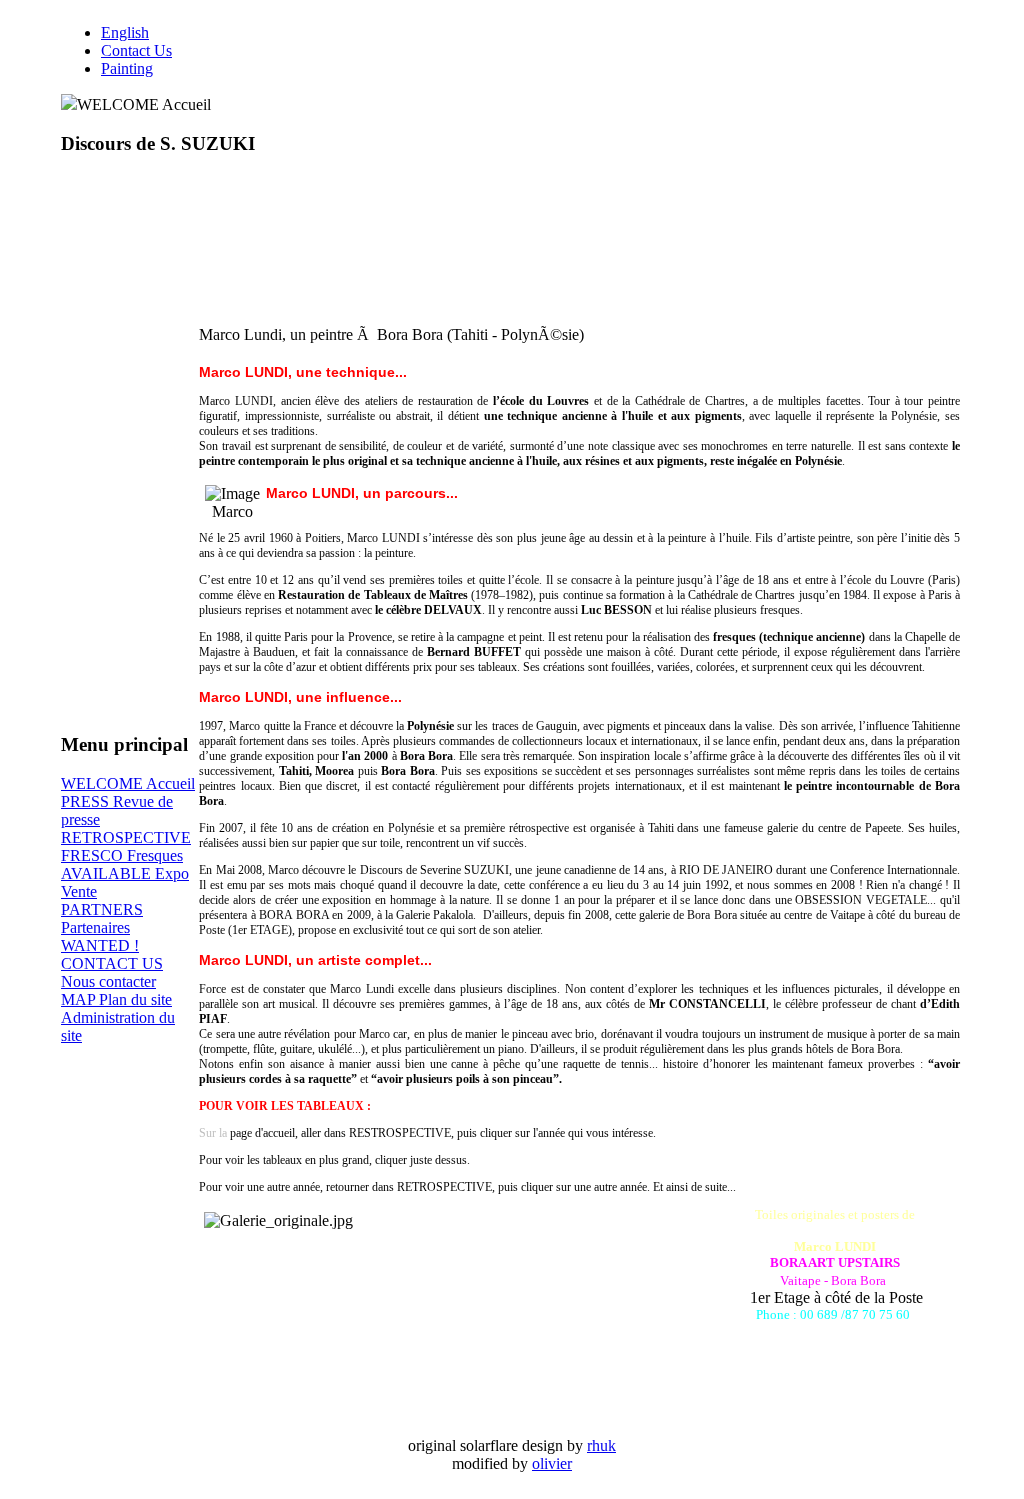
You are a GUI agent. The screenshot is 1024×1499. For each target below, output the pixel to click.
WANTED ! (100, 945)
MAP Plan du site (116, 999)
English (125, 32)
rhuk (601, 1445)
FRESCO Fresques (122, 855)
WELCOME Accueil (128, 783)
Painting (127, 68)
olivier (552, 1463)
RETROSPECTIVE (126, 837)
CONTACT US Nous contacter (112, 972)
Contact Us (136, 50)
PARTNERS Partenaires (102, 918)
